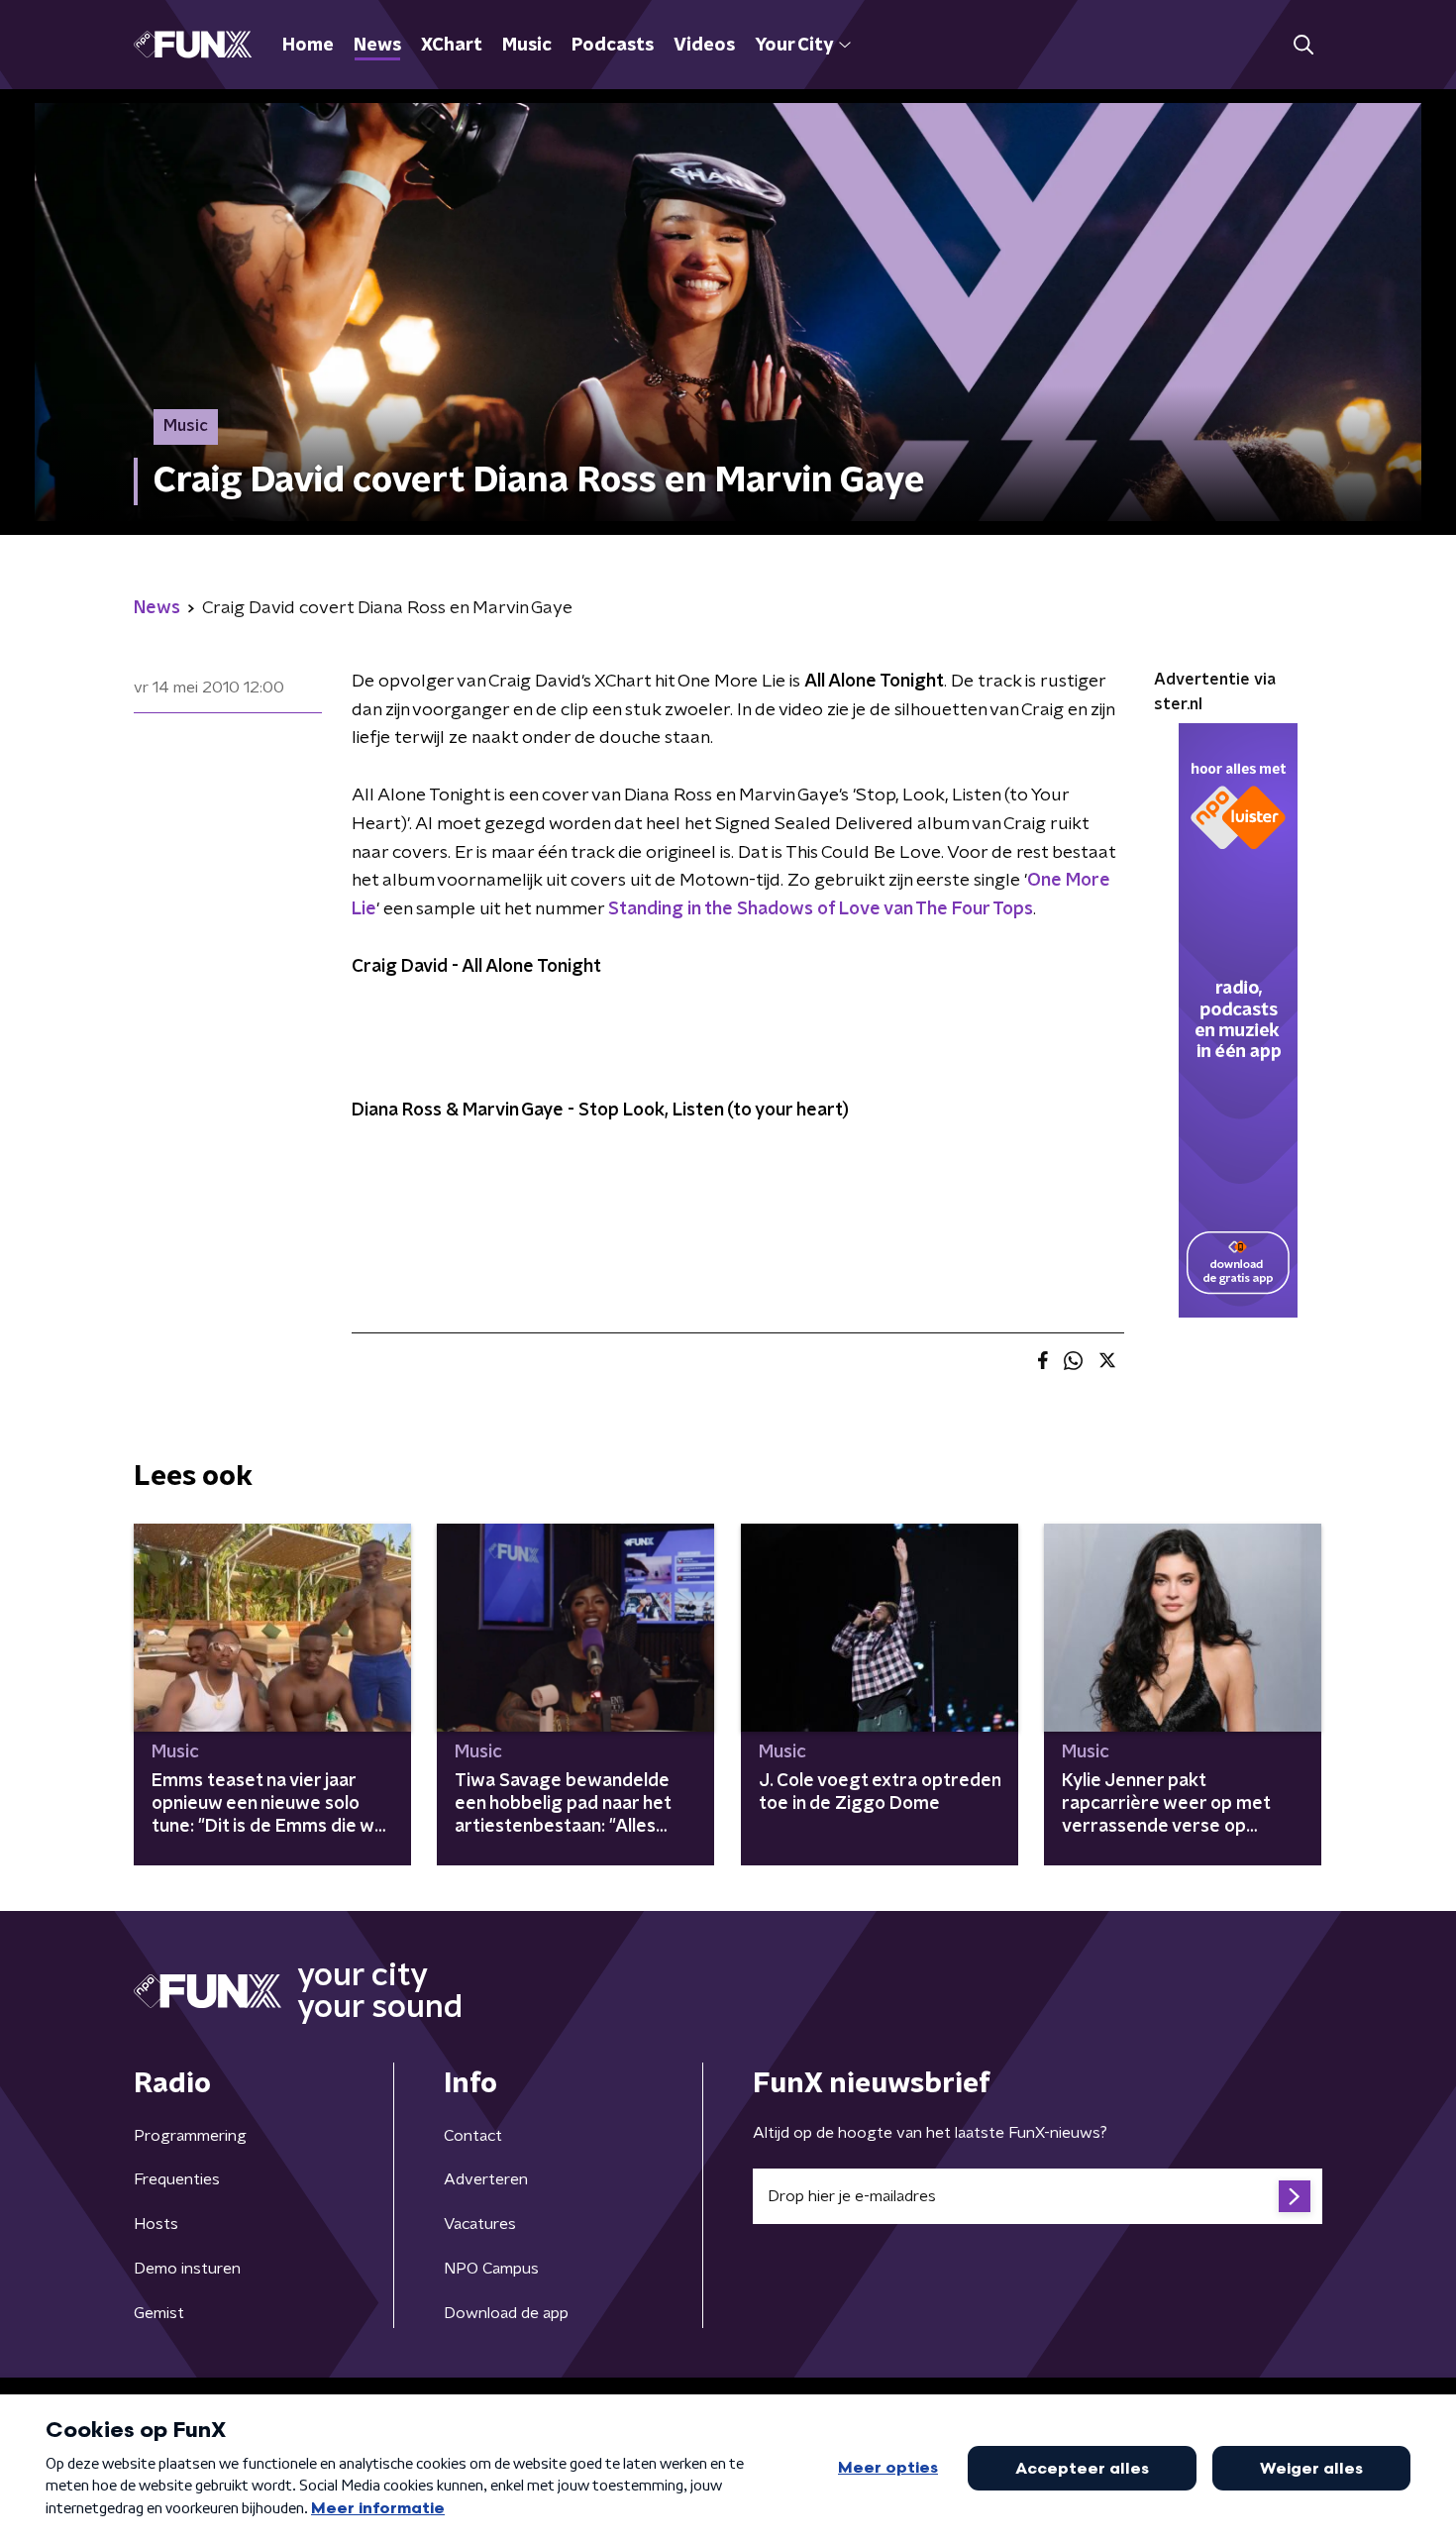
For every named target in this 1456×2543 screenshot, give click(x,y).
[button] (1303, 45)
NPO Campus (491, 2269)
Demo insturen (187, 2269)
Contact (473, 2136)
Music (527, 46)
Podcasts (613, 46)
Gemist (159, 2313)
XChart (452, 46)
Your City (794, 46)
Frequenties (177, 2179)
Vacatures (480, 2224)
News (377, 46)
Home (308, 46)
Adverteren (486, 2179)
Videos (704, 46)
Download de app (506, 2313)
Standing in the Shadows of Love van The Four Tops (821, 909)
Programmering (190, 2136)
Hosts (156, 2224)
